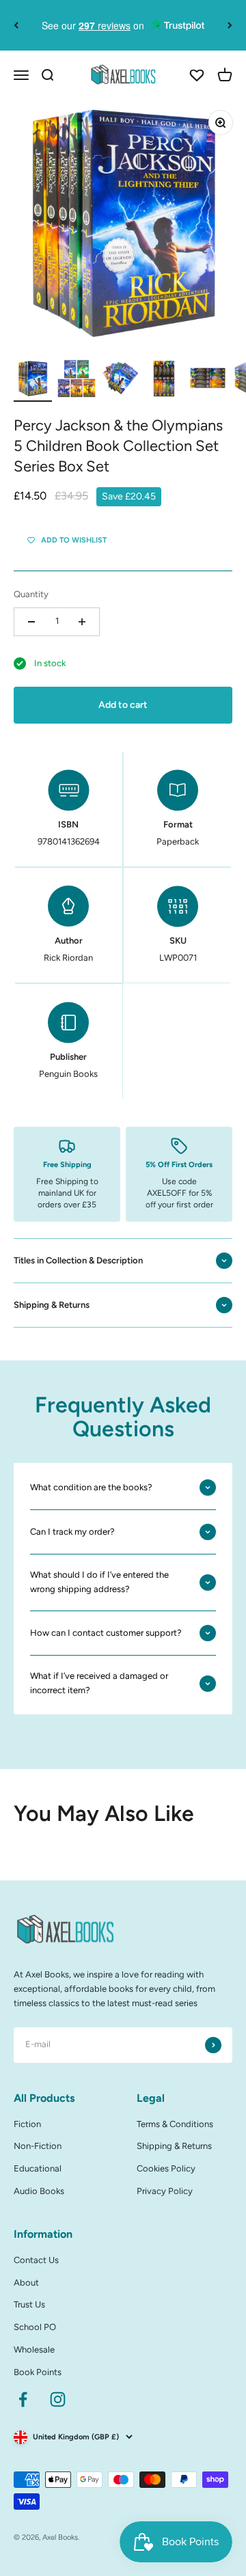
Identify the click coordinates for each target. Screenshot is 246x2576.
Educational (38, 2168)
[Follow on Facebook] (23, 2399)
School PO (35, 2327)
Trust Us (29, 2304)
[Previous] (16, 25)
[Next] (230, 25)
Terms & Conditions (175, 2124)
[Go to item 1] (33, 381)
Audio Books (39, 2191)
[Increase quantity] (82, 622)
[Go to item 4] (164, 381)
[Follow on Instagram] (58, 2399)
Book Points (38, 2372)
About (26, 2283)
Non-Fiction (38, 2146)
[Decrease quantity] (31, 622)
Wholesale (34, 2349)
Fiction (27, 2124)
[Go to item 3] (120, 381)
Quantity (31, 594)
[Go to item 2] (77, 381)
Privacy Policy (165, 2191)
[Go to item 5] (208, 381)
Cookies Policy (166, 2168)
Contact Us (36, 2260)
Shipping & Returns (174, 2146)
